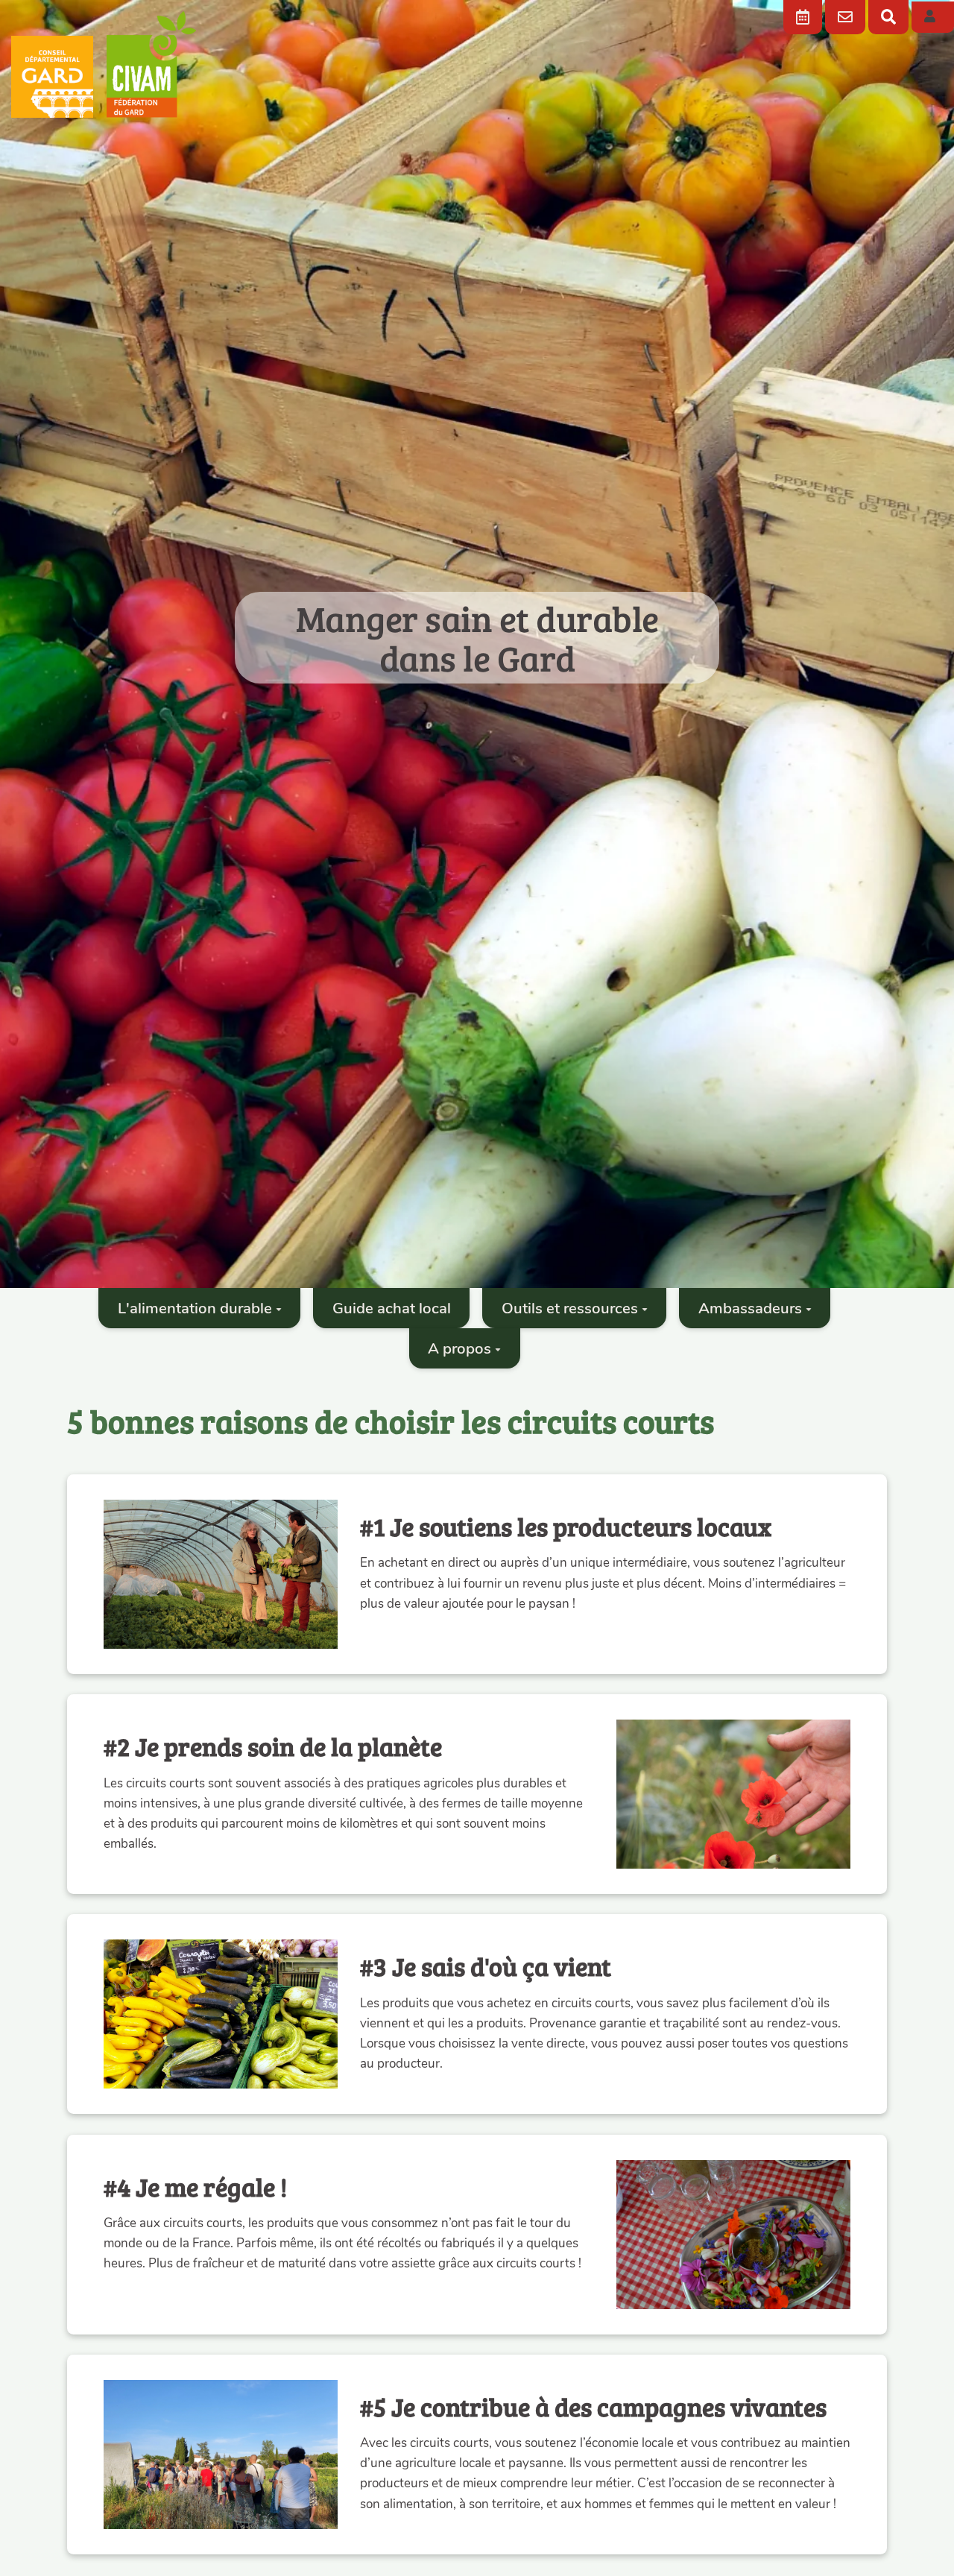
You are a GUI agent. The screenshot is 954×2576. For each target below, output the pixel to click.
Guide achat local (392, 1308)
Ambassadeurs (750, 1308)
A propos (459, 1348)
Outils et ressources (570, 1308)
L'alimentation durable (195, 1308)
